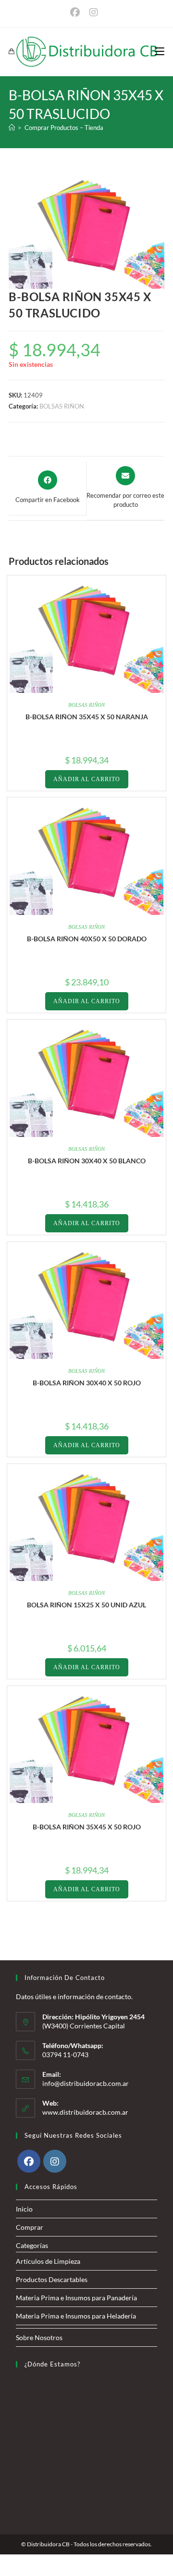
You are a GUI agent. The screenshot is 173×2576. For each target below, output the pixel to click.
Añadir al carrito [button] (87, 779)
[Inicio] (12, 128)
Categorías (32, 2245)
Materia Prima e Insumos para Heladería (76, 2316)
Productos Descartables (52, 2279)
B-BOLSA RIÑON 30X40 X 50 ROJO (87, 1383)
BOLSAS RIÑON (62, 406)
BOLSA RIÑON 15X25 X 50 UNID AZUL (86, 1605)
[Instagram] (55, 2161)
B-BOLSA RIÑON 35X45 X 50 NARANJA (87, 717)
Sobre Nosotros (39, 2337)
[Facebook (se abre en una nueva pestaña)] (77, 12)
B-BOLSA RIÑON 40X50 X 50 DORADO (87, 939)
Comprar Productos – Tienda (64, 128)
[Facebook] (29, 2161)
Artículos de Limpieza (48, 2261)
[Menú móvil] (160, 52)
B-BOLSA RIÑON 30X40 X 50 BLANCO (87, 1161)
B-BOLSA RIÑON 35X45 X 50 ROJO (87, 1827)
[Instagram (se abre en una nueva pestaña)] (94, 12)
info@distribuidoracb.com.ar (86, 2083)
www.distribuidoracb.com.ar (85, 2112)
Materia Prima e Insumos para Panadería (76, 2298)
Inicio (24, 2209)
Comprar (30, 2227)
